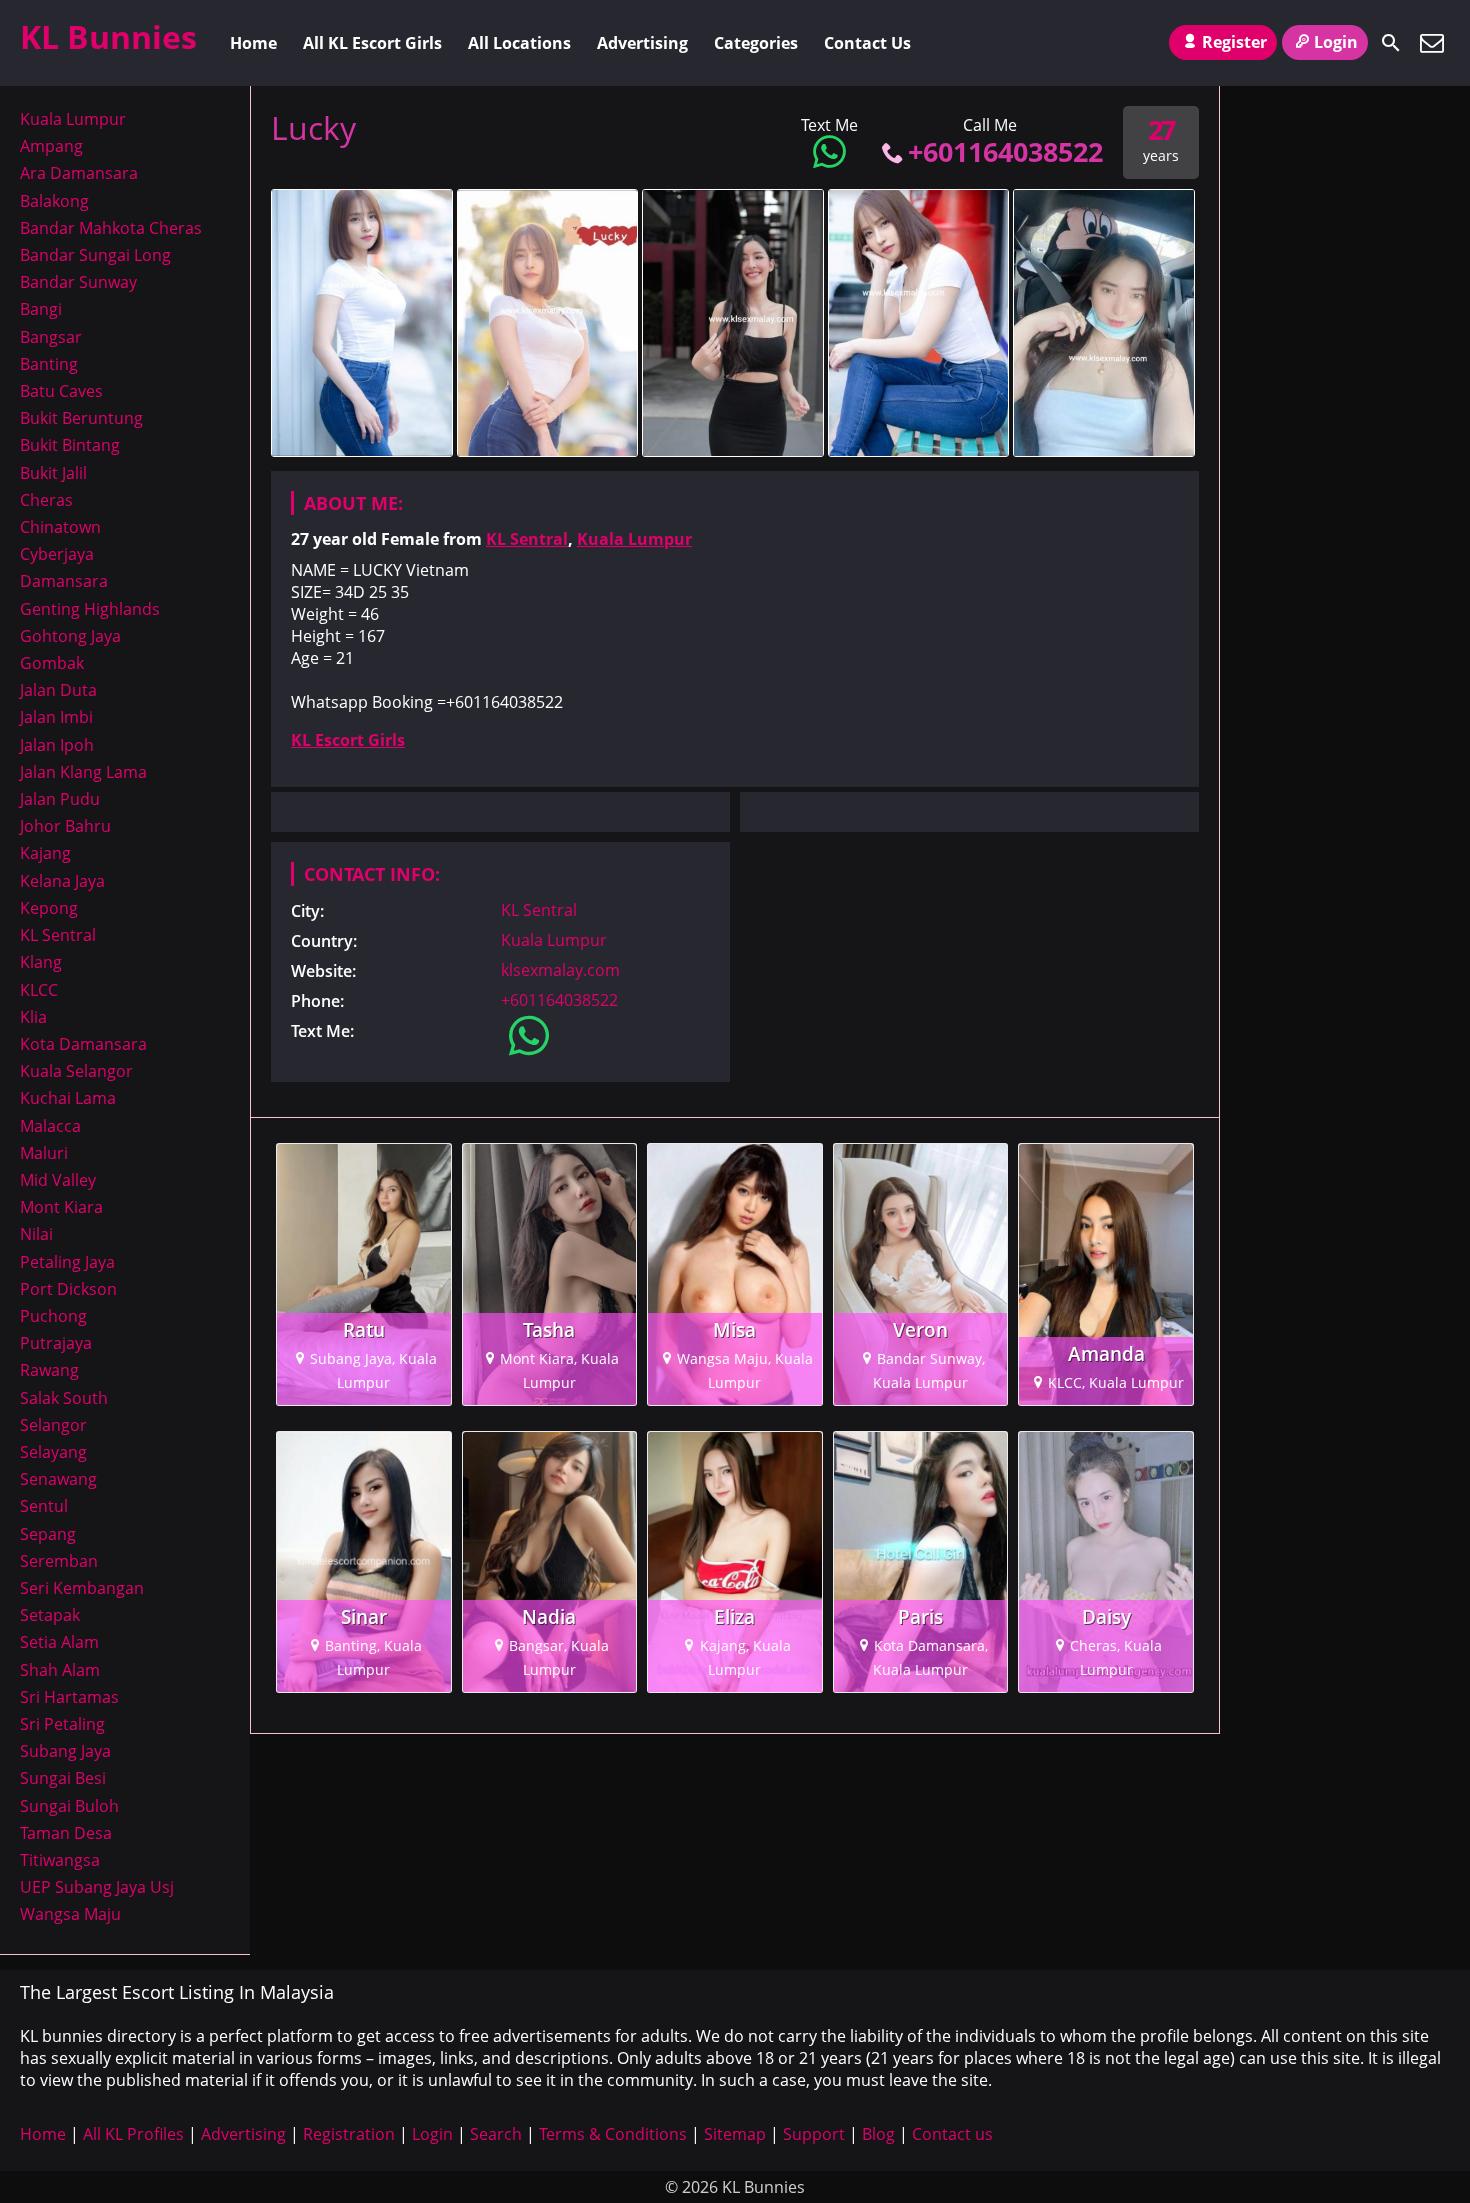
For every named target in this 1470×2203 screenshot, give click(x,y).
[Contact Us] (1432, 43)
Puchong (53, 1316)
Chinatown (60, 527)
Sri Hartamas (69, 1697)
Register (1234, 42)
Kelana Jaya (62, 881)
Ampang (51, 146)
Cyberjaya (57, 554)
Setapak (50, 1615)
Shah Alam (60, 1670)
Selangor (53, 1425)
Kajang (45, 853)
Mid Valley (58, 1180)
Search (496, 2134)
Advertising (642, 43)
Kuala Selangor (76, 1071)
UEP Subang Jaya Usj (97, 1887)
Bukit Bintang (70, 445)
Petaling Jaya (67, 1262)
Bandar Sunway (78, 282)
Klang (41, 962)
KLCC (39, 990)
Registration (349, 2134)
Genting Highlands (90, 609)
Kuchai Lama (68, 1098)
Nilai (36, 1234)
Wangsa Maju (70, 1914)
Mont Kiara (61, 1207)
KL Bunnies (108, 36)
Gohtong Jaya (70, 636)
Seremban (59, 1561)
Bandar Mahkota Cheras (111, 228)
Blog (878, 2134)
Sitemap (735, 2134)
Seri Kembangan (82, 1588)
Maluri (44, 1153)
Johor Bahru (65, 826)
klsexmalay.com (560, 970)
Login (1336, 42)
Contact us (952, 2134)
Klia (33, 1017)
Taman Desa (66, 1833)
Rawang (49, 1370)
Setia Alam (59, 1642)
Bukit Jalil (53, 473)
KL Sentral (527, 539)
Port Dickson (68, 1289)
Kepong (49, 908)
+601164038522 (1005, 151)
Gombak (52, 663)
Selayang (53, 1452)
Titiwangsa (60, 1860)
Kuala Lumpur (634, 539)
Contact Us (867, 43)
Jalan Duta (58, 690)
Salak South (64, 1398)
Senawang (58, 1479)
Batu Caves (61, 391)
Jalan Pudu (60, 799)
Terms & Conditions (613, 2134)
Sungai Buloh (69, 1806)
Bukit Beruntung (81, 418)
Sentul (44, 1506)
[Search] (1391, 43)
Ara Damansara (79, 173)
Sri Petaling (62, 1724)
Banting (49, 364)
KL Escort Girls (348, 740)
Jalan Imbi (56, 717)
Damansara (64, 581)
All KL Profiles (133, 2134)
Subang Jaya (65, 1751)
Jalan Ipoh (57, 745)
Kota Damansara (83, 1044)
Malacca (50, 1126)
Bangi (41, 309)
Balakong (54, 201)
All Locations (519, 43)
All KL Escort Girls (372, 43)
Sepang (48, 1534)
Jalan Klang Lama (83, 772)
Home (253, 43)
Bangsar (51, 337)
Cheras (46, 500)
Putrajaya (56, 1343)
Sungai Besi (63, 1778)
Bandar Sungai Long (95, 255)
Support (814, 2134)
